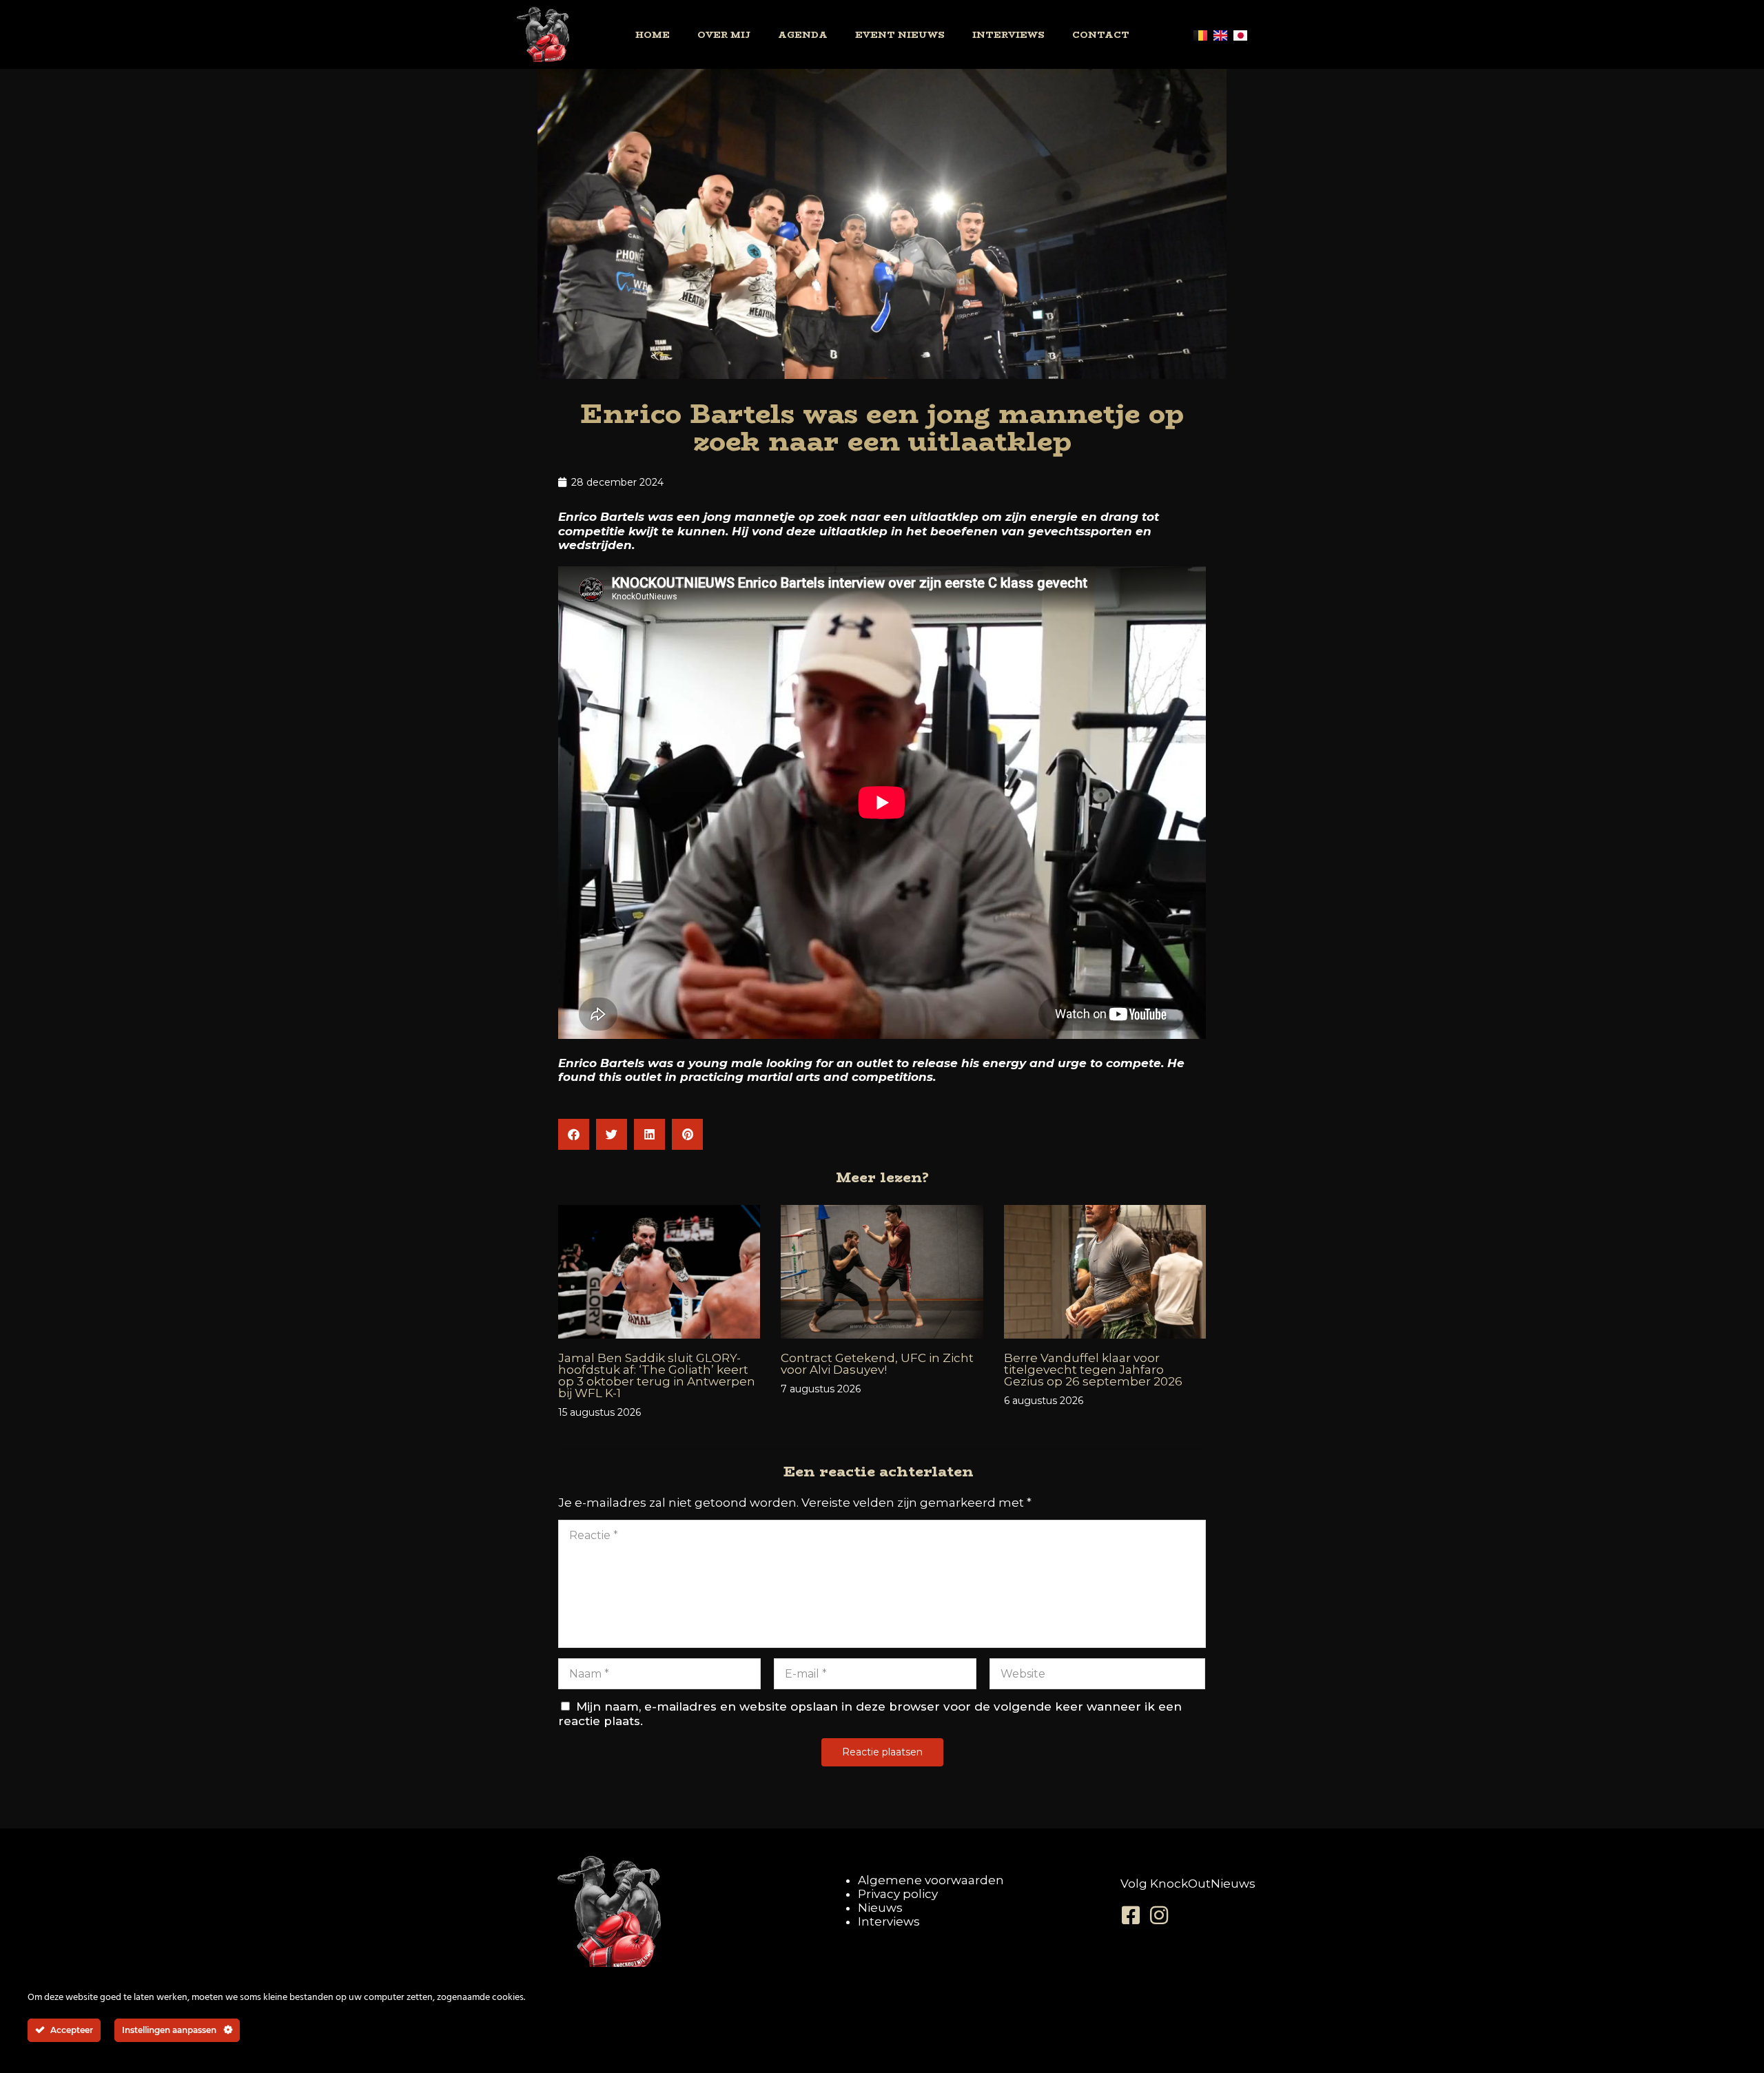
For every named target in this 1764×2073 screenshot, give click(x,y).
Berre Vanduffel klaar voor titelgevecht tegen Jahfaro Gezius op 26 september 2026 (1093, 1370)
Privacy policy (898, 1894)
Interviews (1008, 34)
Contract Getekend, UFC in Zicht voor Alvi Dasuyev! (877, 1364)
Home (653, 34)
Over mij (724, 34)
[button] (574, 1134)
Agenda (803, 34)
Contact (1101, 34)
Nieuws (880, 1908)
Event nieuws (900, 34)
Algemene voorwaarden (931, 1880)
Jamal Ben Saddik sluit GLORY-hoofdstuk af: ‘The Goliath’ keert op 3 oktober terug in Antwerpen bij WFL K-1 (657, 1375)
